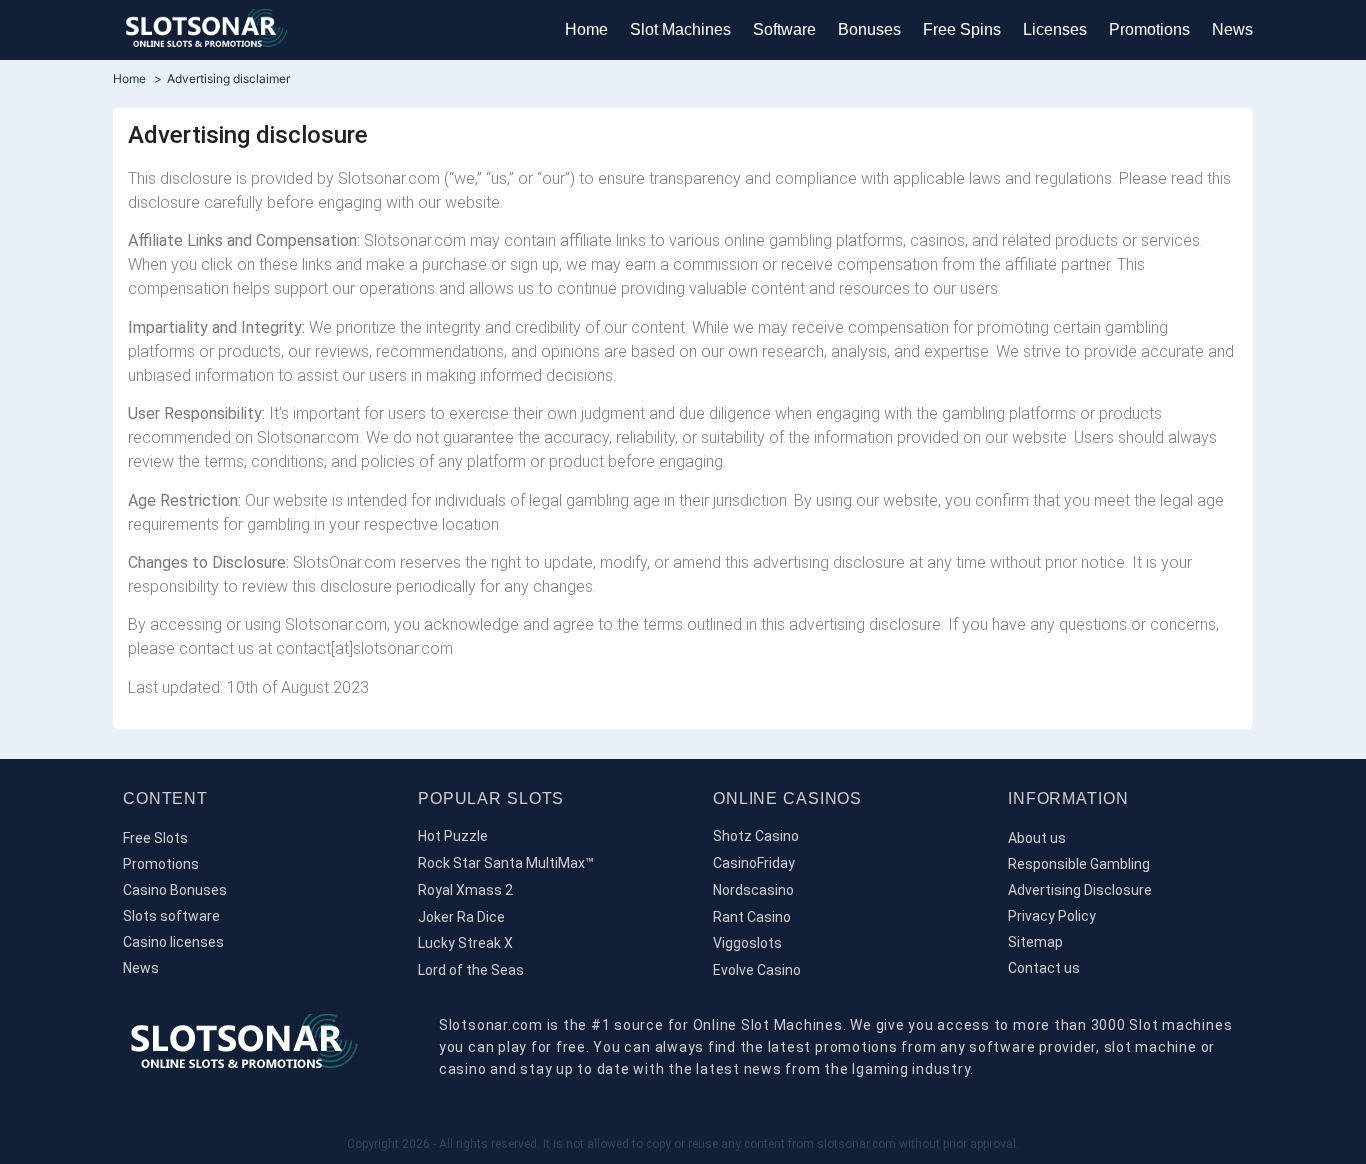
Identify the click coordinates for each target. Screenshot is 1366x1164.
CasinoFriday (754, 863)
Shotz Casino (756, 836)
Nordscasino (753, 890)
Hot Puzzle (453, 836)
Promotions (1149, 29)
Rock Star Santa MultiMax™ (506, 863)
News (1232, 29)
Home (586, 29)
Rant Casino (752, 917)
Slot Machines (680, 29)
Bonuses (869, 29)
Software (784, 29)
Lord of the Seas (471, 970)
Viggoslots (747, 943)
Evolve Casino (757, 970)
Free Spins (962, 29)
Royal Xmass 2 (465, 890)
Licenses (1055, 29)
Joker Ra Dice (461, 917)
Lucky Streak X (465, 943)
